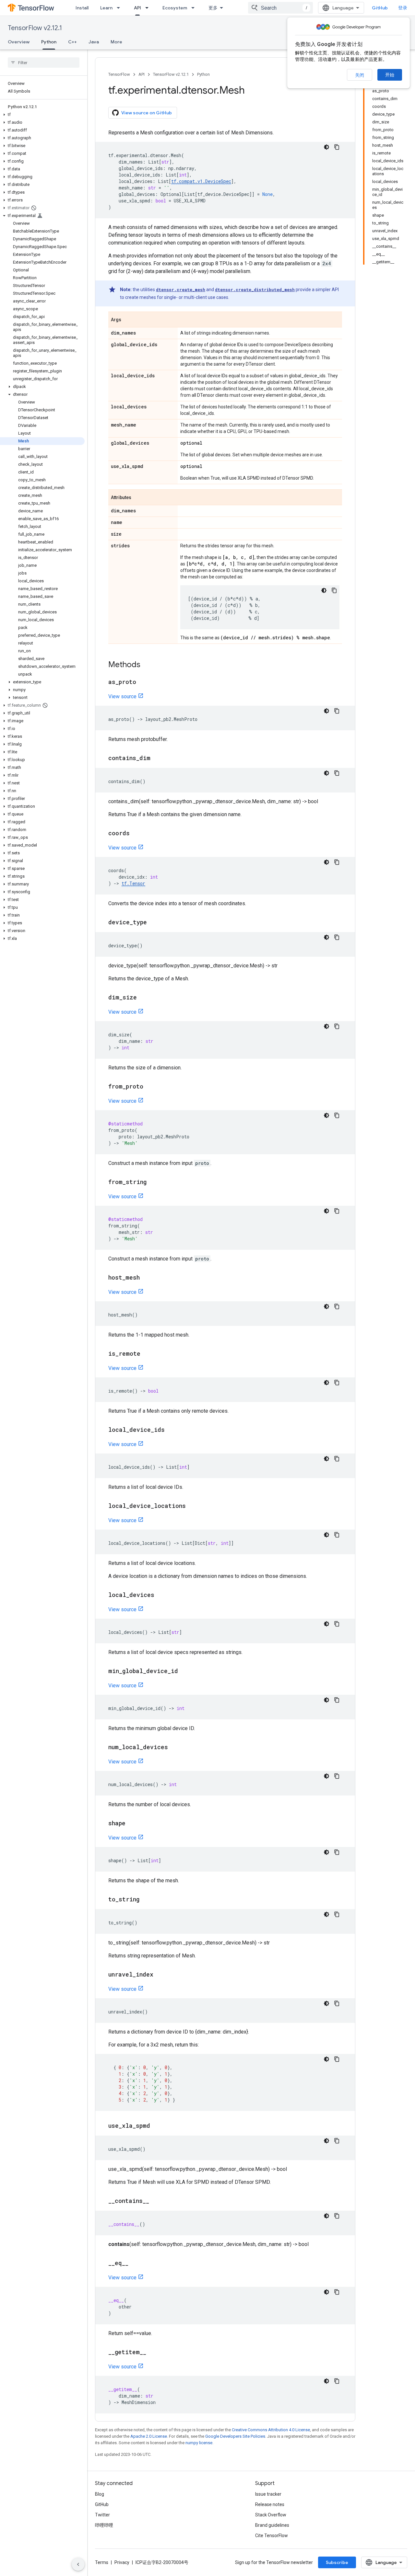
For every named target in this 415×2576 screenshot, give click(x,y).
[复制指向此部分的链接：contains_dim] (157, 758)
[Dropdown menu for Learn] (120, 8)
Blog (100, 2494)
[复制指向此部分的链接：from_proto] (150, 1087)
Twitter (102, 2515)
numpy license (199, 2443)
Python (49, 42)
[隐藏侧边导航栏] (78, 2564)
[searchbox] (44, 63)
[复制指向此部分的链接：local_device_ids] (171, 1430)
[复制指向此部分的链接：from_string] (153, 1182)
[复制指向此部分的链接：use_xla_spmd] (157, 2126)
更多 (213, 8)
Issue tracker (268, 2494)
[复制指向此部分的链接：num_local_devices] (174, 1748)
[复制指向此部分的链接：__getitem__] (153, 2353)
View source (122, 696)
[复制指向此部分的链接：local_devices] (161, 1595)
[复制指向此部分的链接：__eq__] (135, 2263)
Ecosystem (175, 8)
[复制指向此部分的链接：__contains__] (156, 2201)
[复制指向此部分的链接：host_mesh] (146, 1278)
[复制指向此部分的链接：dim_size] (143, 998)
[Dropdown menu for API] (149, 8)
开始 (390, 75)
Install (82, 8)
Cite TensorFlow (272, 2536)
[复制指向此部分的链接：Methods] (147, 665)
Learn (106, 8)
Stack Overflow (271, 2515)
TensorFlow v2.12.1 (35, 28)
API (137, 8)
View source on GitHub (147, 113)
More (116, 42)
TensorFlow (119, 74)
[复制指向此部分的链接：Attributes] (138, 498)
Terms (102, 2562)
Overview (19, 42)
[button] (42, 115)
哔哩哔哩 (104, 2525)
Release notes (270, 2504)
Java (94, 42)
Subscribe (337, 2562)
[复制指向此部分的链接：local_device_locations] (192, 1506)
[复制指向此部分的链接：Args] (128, 320)
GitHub (380, 8)
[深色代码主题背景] (326, 147)
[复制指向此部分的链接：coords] (136, 834)
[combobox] (280, 8)
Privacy (122, 2562)
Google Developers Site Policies (235, 2436)
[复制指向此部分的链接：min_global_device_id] (184, 1671)
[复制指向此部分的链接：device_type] (153, 923)
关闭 (360, 75)
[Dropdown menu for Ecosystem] (195, 8)
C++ (72, 42)
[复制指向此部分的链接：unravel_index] (160, 1975)
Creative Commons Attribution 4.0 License (271, 2430)
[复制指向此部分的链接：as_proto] (143, 682)
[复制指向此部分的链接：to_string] (146, 1900)
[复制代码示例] (337, 147)
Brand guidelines (272, 2525)
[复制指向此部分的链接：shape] (132, 1824)
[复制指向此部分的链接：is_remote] (147, 1354)
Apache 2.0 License (149, 2436)
